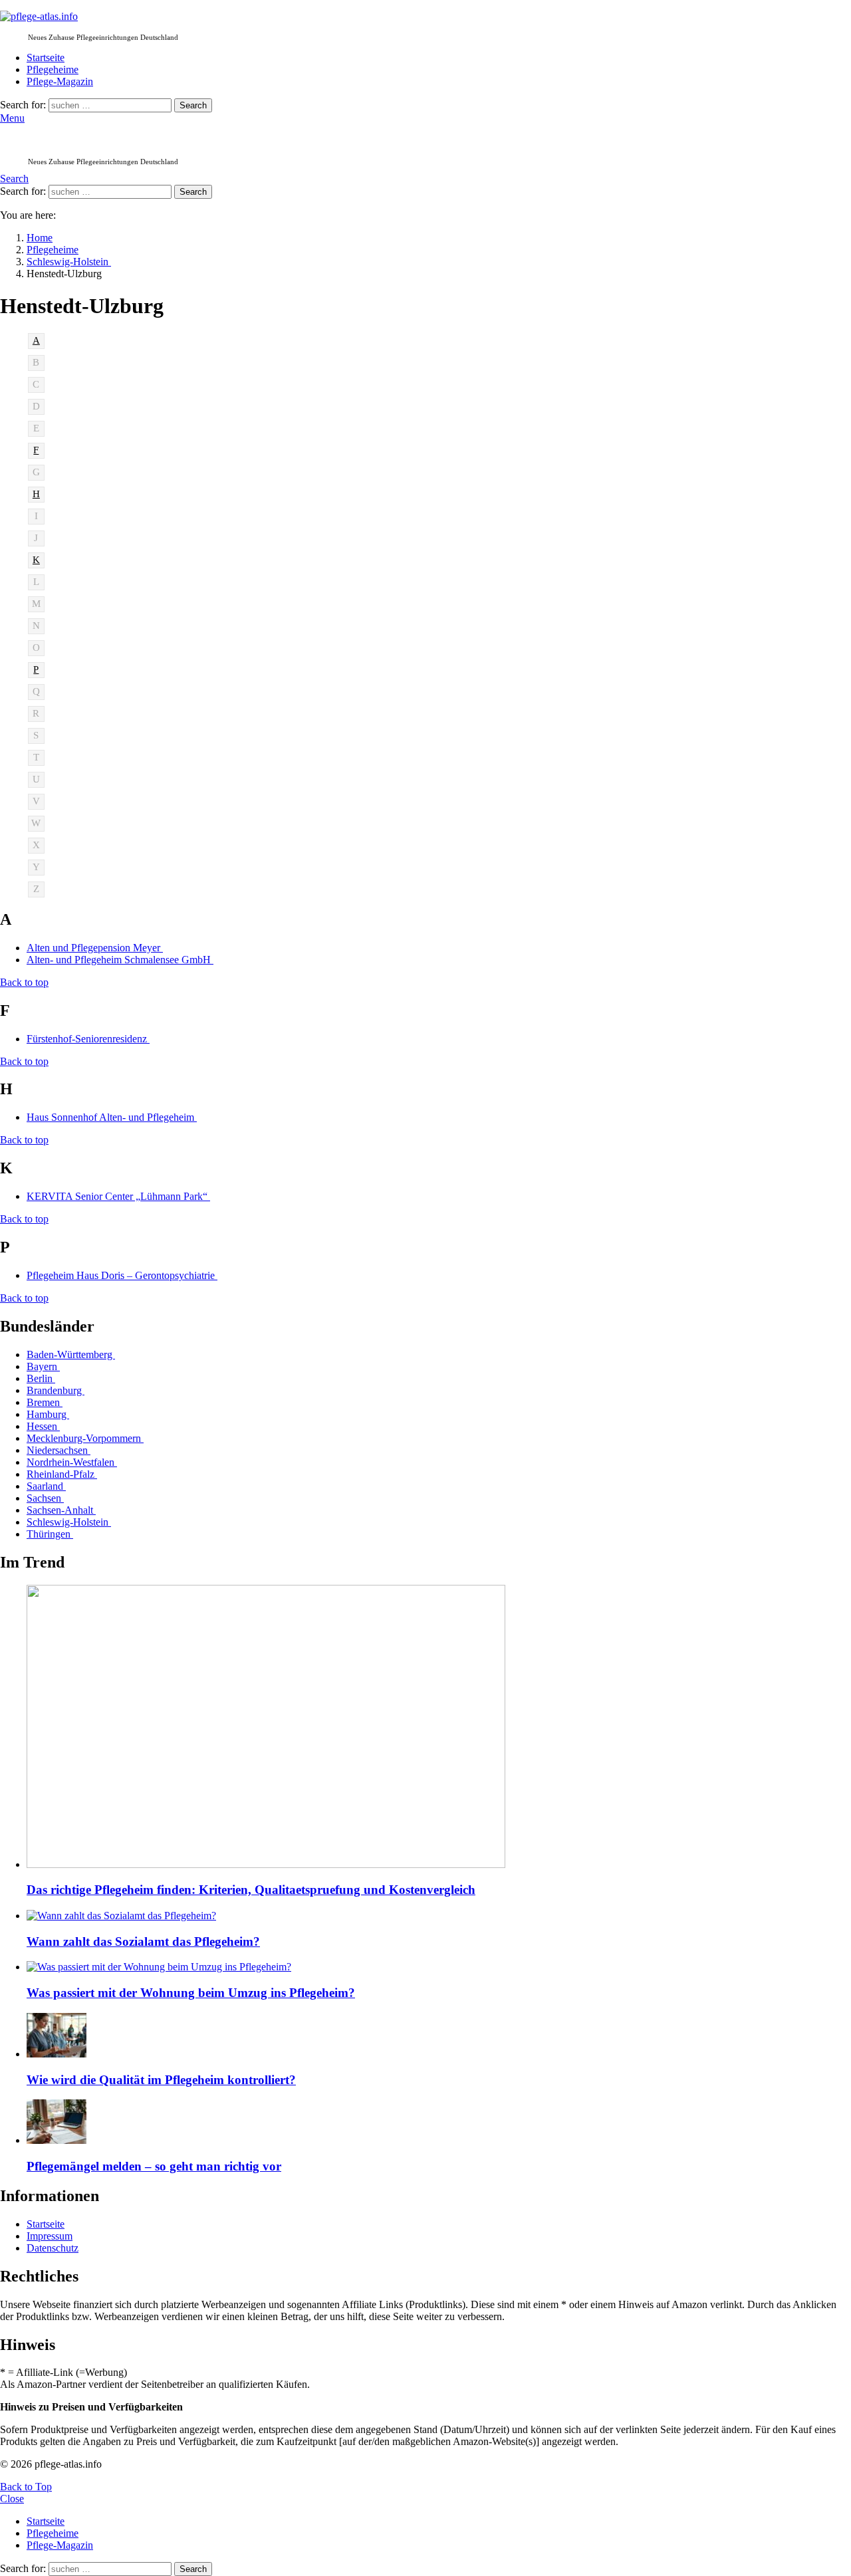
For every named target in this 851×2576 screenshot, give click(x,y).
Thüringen (50, 1534)
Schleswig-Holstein (69, 1522)
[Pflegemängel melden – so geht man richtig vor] (439, 2123)
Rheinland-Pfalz (62, 1474)
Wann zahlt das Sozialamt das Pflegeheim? (143, 1941)
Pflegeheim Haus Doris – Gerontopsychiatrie (122, 1275)
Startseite (46, 58)
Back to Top (26, 2487)
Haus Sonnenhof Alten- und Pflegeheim (112, 1117)
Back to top (24, 982)
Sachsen (45, 1498)
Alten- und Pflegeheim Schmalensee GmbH (120, 960)
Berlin (41, 1378)
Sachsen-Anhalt (61, 1510)
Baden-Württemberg (71, 1354)
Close (12, 2499)
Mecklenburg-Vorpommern (85, 1438)
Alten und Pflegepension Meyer (95, 948)
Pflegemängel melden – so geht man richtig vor (154, 2166)
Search (193, 105)
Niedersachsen (59, 1450)
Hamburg (48, 1414)
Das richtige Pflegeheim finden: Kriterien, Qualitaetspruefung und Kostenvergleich (251, 1890)
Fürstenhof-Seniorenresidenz (88, 1039)
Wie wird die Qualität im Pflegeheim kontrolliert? (161, 2080)
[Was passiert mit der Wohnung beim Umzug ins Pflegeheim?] (439, 1967)
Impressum (50, 2236)
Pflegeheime (53, 69)
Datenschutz (53, 2248)
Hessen (43, 1426)
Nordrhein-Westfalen (72, 1462)
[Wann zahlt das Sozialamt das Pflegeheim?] (439, 1916)
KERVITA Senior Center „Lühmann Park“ (118, 1196)
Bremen (45, 1402)
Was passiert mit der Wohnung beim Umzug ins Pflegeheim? (191, 1993)
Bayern (43, 1366)
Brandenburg (56, 1390)
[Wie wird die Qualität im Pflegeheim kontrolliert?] (439, 2037)
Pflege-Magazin (60, 81)
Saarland (46, 1486)
